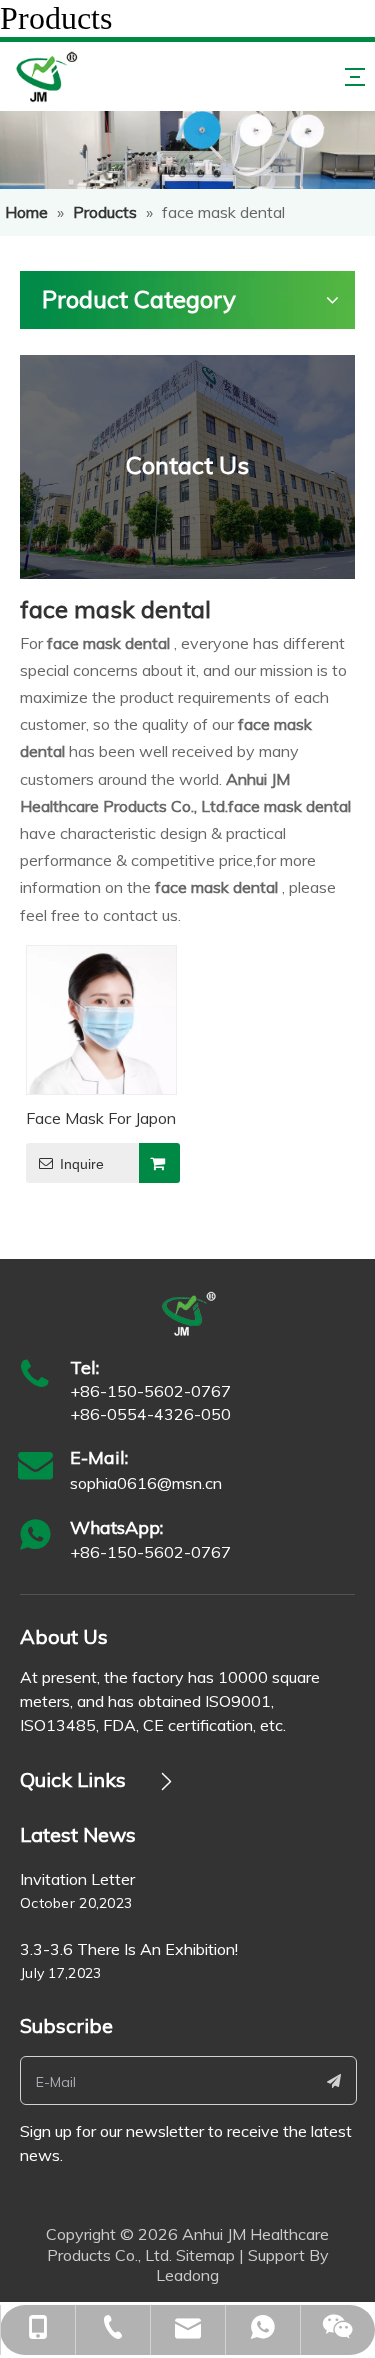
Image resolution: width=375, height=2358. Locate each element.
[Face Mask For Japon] (101, 1018)
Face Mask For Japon (101, 1118)
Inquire (82, 1164)
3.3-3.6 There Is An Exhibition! (129, 1949)
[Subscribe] (334, 2080)
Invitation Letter (77, 1879)
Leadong (187, 2275)
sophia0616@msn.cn (146, 1483)
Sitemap (205, 2255)
